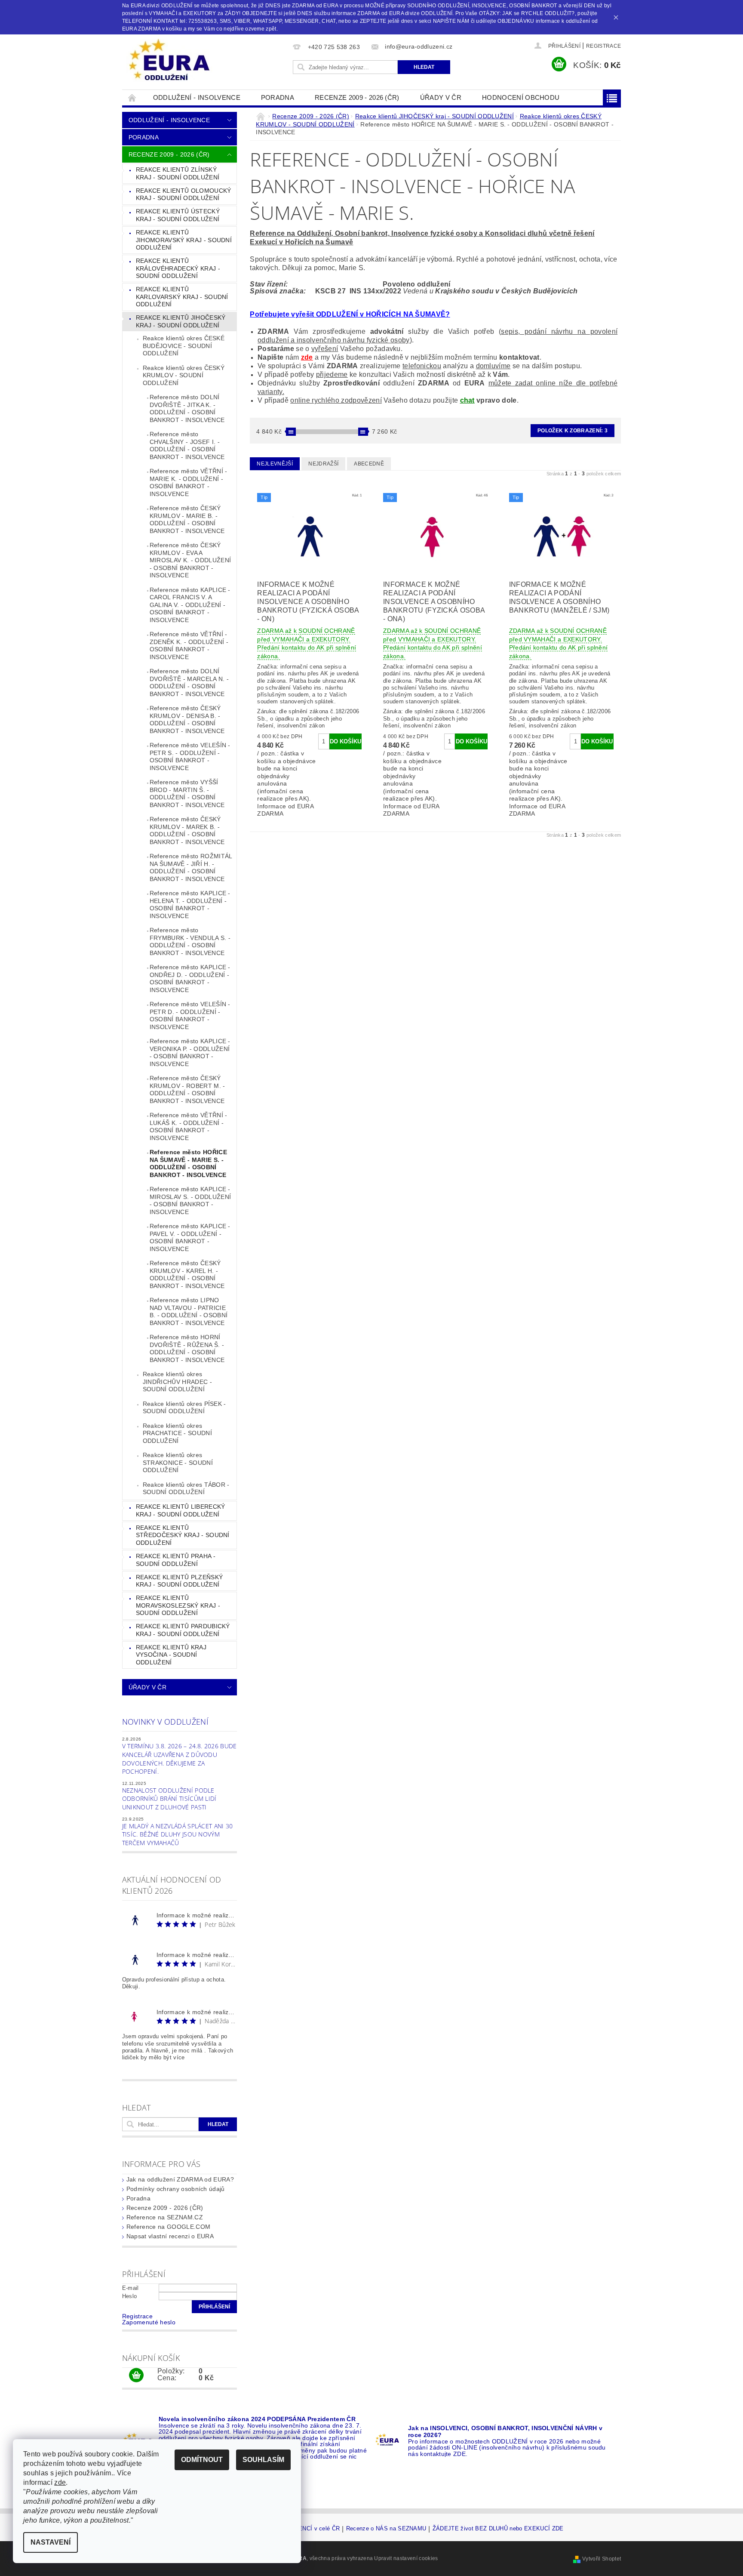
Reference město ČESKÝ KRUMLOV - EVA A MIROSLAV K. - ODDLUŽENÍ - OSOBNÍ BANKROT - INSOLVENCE (190, 560)
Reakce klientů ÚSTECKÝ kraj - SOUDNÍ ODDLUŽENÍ (178, 215)
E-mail (130, 2288)
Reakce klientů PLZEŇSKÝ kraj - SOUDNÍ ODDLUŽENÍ (179, 1581)
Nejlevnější (275, 464)
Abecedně (369, 464)
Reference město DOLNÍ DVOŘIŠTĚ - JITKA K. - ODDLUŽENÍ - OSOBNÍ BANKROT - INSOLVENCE (187, 408)
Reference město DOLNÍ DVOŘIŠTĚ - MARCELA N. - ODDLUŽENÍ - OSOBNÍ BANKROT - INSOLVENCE (189, 683)
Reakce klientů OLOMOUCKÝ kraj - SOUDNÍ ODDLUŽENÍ (184, 194)
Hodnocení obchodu (521, 97)
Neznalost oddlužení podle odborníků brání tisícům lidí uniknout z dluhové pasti (169, 1799)
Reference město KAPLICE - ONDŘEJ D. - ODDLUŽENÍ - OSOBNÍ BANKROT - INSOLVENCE (190, 978)
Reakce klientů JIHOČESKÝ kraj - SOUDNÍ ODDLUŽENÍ (181, 321)
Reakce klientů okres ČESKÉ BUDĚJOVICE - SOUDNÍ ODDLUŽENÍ (184, 346)
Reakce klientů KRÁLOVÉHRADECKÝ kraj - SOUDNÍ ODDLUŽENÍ (178, 268)
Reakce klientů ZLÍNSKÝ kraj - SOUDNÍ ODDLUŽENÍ (178, 173)
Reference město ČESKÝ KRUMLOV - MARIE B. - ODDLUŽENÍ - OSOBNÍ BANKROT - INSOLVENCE (187, 519)
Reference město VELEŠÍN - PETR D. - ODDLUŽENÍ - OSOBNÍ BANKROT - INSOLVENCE (190, 1015)
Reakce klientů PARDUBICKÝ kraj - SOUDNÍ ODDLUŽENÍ (183, 1630)
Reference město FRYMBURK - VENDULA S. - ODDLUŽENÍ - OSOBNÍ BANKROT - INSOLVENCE (190, 941)
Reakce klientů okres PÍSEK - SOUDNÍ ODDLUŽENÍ (184, 1408)
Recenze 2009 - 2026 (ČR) (357, 97)
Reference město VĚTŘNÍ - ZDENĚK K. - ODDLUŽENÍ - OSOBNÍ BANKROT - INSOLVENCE (189, 646)
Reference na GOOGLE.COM (168, 2227)
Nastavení (51, 2542)
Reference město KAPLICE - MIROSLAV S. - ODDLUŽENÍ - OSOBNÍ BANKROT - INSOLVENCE (190, 1200)
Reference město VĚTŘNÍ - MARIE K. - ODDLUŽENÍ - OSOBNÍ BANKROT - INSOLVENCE (189, 482)
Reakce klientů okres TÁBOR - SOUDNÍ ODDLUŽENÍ (186, 1488)
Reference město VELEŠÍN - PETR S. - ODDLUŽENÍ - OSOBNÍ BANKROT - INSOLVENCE (190, 756)
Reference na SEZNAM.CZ (165, 2217)
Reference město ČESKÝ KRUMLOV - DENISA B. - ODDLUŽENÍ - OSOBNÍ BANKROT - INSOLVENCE (187, 719)
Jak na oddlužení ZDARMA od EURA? (180, 2179)
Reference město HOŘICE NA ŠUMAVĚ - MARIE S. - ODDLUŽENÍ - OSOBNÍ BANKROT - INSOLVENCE (188, 1163)
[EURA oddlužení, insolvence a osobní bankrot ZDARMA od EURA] (169, 60)
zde (307, 357)
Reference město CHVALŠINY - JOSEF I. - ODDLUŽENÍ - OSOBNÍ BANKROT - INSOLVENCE (187, 445)
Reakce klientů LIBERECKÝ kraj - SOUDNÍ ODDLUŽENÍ (181, 1510)
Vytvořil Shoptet (602, 2559)
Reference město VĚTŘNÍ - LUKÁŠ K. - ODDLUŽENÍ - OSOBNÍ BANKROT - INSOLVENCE (189, 1126)
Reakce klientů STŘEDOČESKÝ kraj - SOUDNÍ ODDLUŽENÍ (183, 1535)
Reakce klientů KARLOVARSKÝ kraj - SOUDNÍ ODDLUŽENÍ (182, 297)
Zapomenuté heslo (149, 2322)
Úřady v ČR (441, 97)
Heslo (130, 2296)
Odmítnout (202, 2460)
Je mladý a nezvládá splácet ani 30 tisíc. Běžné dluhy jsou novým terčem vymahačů (178, 1834)
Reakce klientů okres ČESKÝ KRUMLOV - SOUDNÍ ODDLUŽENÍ (184, 375)
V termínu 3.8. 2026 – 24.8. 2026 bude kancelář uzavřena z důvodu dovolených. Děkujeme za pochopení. (180, 1759)
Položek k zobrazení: (573, 431)
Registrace (603, 46)
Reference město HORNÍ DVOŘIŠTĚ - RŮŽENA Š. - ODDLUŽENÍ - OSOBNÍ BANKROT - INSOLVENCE (187, 1348)
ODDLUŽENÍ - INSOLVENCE (197, 97)
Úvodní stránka (132, 97)
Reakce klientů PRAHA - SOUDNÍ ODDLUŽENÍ (176, 1560)
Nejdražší (323, 464)
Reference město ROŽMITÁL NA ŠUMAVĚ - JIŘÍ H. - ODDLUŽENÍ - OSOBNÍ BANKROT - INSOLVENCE (191, 867)
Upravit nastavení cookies (406, 2558)
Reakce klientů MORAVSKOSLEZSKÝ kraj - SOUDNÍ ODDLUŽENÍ (178, 1605)
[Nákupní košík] (136, 2376)
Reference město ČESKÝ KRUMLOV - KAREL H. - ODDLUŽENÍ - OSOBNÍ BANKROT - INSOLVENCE (187, 1274)
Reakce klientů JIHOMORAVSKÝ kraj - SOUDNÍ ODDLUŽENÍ (184, 240)
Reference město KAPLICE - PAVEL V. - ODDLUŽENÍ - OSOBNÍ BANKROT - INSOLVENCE (190, 1237)
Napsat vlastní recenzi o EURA (170, 2236)
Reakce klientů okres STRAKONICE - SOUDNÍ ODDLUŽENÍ (178, 1462)
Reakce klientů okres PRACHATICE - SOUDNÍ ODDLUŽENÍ (177, 1433)
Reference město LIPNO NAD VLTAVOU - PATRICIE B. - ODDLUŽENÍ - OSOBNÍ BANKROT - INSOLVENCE (189, 1311)
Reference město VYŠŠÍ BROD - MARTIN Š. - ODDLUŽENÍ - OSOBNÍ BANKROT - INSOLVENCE (187, 793)
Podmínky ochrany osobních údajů (176, 2189)
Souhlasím (263, 2460)
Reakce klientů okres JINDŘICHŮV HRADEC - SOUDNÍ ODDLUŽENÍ (177, 1382)
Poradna (278, 97)
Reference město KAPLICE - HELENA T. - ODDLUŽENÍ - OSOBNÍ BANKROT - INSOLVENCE (190, 904)
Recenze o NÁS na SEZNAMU (386, 2529)
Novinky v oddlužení (165, 1722)
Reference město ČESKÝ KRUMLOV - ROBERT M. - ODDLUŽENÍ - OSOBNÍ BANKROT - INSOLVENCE (187, 1089)
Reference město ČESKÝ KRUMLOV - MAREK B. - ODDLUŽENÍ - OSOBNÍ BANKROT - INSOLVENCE (187, 830)
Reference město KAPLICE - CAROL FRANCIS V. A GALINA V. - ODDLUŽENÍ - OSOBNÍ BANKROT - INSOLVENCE (190, 605)
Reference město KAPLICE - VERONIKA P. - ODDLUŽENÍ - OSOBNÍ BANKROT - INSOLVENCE (190, 1052)
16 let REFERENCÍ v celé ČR (301, 2529)
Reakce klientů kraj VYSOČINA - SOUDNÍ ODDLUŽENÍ (171, 1655)
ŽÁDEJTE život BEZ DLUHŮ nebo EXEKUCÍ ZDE (498, 2529)
